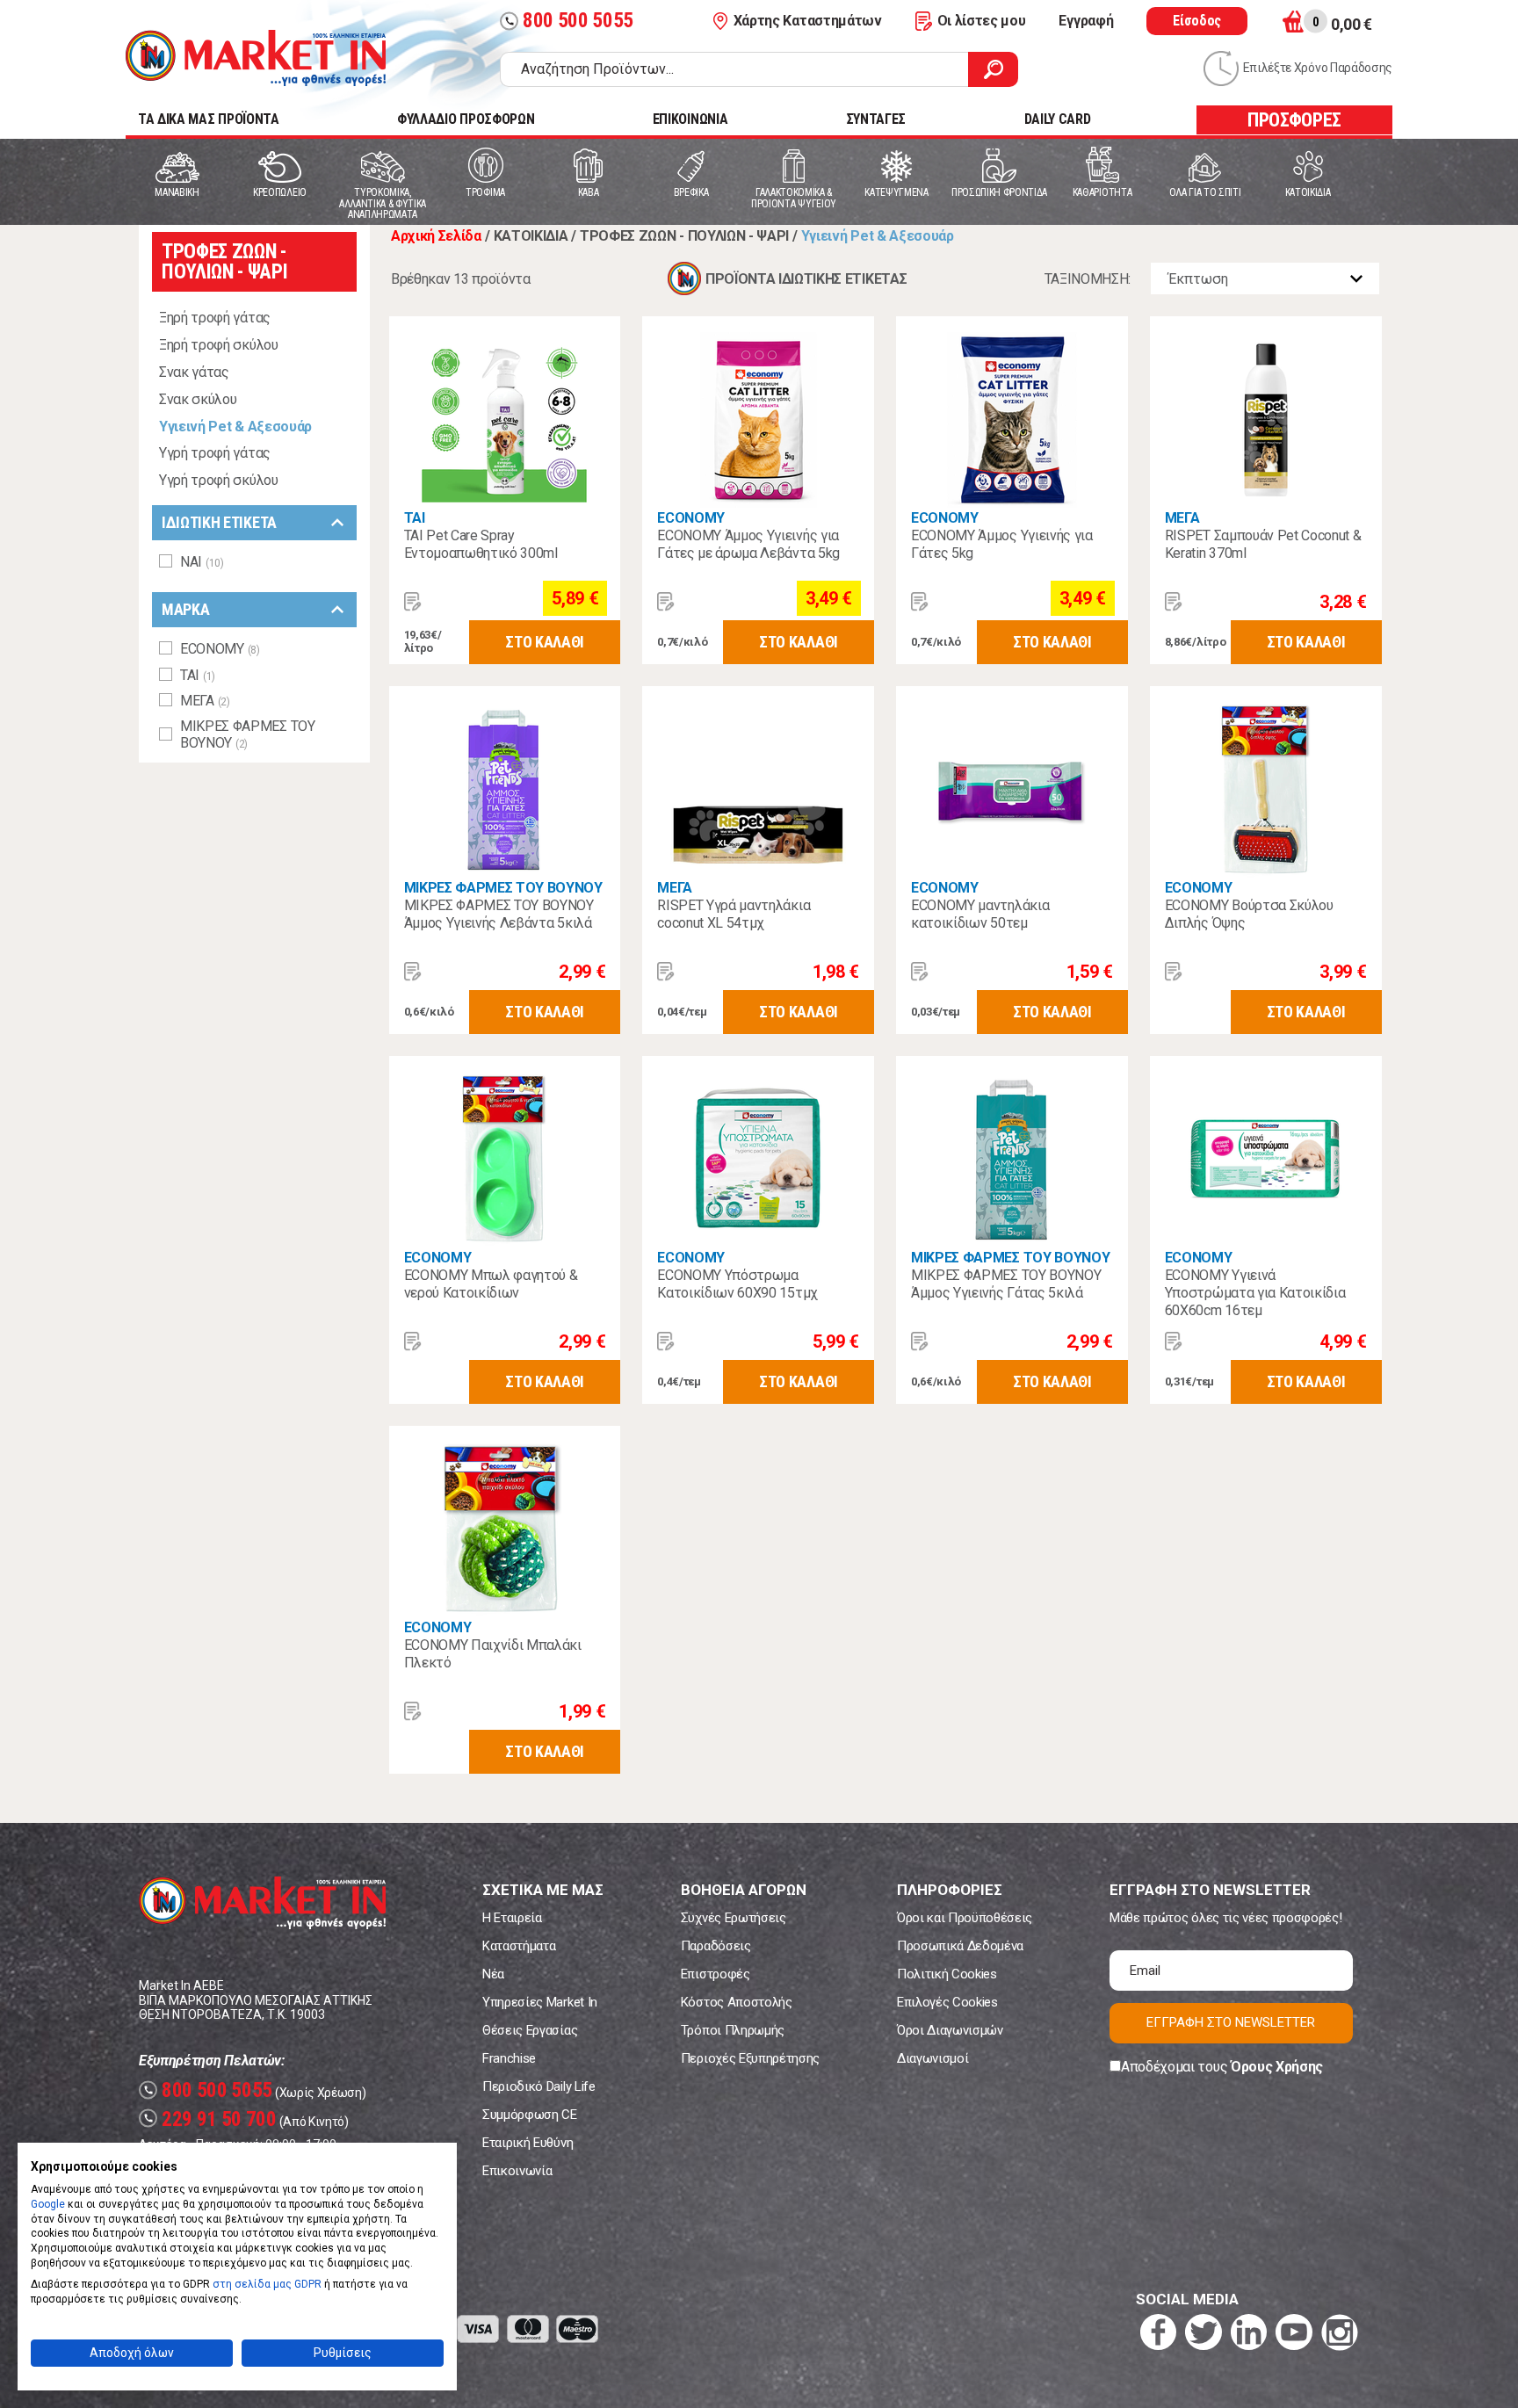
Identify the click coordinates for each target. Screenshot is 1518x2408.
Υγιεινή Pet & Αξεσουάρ (235, 427)
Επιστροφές (716, 1974)
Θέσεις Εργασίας (530, 2030)
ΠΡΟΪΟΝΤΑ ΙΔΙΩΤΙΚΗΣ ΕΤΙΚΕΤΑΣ (806, 279)
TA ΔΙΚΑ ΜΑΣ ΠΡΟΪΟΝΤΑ (209, 119)
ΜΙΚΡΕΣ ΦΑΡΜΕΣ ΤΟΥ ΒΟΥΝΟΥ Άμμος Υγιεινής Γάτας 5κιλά (1006, 1284)
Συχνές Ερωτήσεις (734, 1918)
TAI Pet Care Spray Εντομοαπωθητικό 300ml (481, 544)
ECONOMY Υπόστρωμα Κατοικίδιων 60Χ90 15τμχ (737, 1284)
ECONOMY (691, 518)
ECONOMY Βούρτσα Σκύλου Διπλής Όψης (1249, 914)
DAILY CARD (1058, 119)
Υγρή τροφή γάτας (215, 453)
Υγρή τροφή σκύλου (219, 480)
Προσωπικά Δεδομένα (960, 1946)
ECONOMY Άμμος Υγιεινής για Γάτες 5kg (1002, 544)
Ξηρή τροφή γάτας (215, 318)
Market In (256, 58)
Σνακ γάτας (194, 372)
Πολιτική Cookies (947, 1974)
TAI (415, 518)
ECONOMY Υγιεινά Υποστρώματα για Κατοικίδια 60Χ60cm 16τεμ (1255, 1293)
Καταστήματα (519, 1946)
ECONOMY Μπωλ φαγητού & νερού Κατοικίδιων (491, 1284)
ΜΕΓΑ (1182, 518)
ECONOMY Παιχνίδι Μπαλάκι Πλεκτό (493, 1654)
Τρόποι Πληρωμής (733, 2030)
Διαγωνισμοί (932, 2058)
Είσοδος (1197, 21)
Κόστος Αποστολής (737, 2002)
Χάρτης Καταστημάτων (808, 21)
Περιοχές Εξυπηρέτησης (750, 2058)
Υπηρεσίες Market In (540, 2002)
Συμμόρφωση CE (530, 2115)
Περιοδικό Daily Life (539, 2086)
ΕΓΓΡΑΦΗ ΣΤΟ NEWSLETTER (1231, 2022)
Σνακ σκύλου (198, 399)
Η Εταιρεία (512, 1918)
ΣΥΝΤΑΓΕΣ (876, 119)
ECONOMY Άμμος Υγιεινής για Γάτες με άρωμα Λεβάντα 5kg (748, 544)
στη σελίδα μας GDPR (267, 2284)
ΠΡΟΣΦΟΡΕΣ (1294, 120)
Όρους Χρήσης (1277, 2067)
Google (48, 2204)
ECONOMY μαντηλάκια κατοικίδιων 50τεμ (980, 914)
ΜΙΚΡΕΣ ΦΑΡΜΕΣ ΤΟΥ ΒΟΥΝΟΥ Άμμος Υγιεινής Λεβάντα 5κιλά (499, 914)
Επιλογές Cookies (947, 2002)
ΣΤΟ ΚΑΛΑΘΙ (545, 642)
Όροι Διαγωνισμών (950, 2030)
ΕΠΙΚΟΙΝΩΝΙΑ (690, 119)
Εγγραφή (1086, 21)
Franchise (509, 2058)
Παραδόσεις (716, 1946)
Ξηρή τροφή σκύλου (219, 345)
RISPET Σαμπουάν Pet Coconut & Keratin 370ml (1263, 544)
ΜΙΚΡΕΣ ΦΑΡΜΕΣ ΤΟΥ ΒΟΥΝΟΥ (503, 888)
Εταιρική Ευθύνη (528, 2143)
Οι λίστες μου (982, 21)
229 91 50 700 (210, 2119)
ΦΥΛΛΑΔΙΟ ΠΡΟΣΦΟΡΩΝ (466, 119)
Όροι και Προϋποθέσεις (965, 1918)
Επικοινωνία (517, 2171)
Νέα (493, 1974)
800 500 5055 (569, 21)
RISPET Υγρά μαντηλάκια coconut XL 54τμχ (734, 914)
